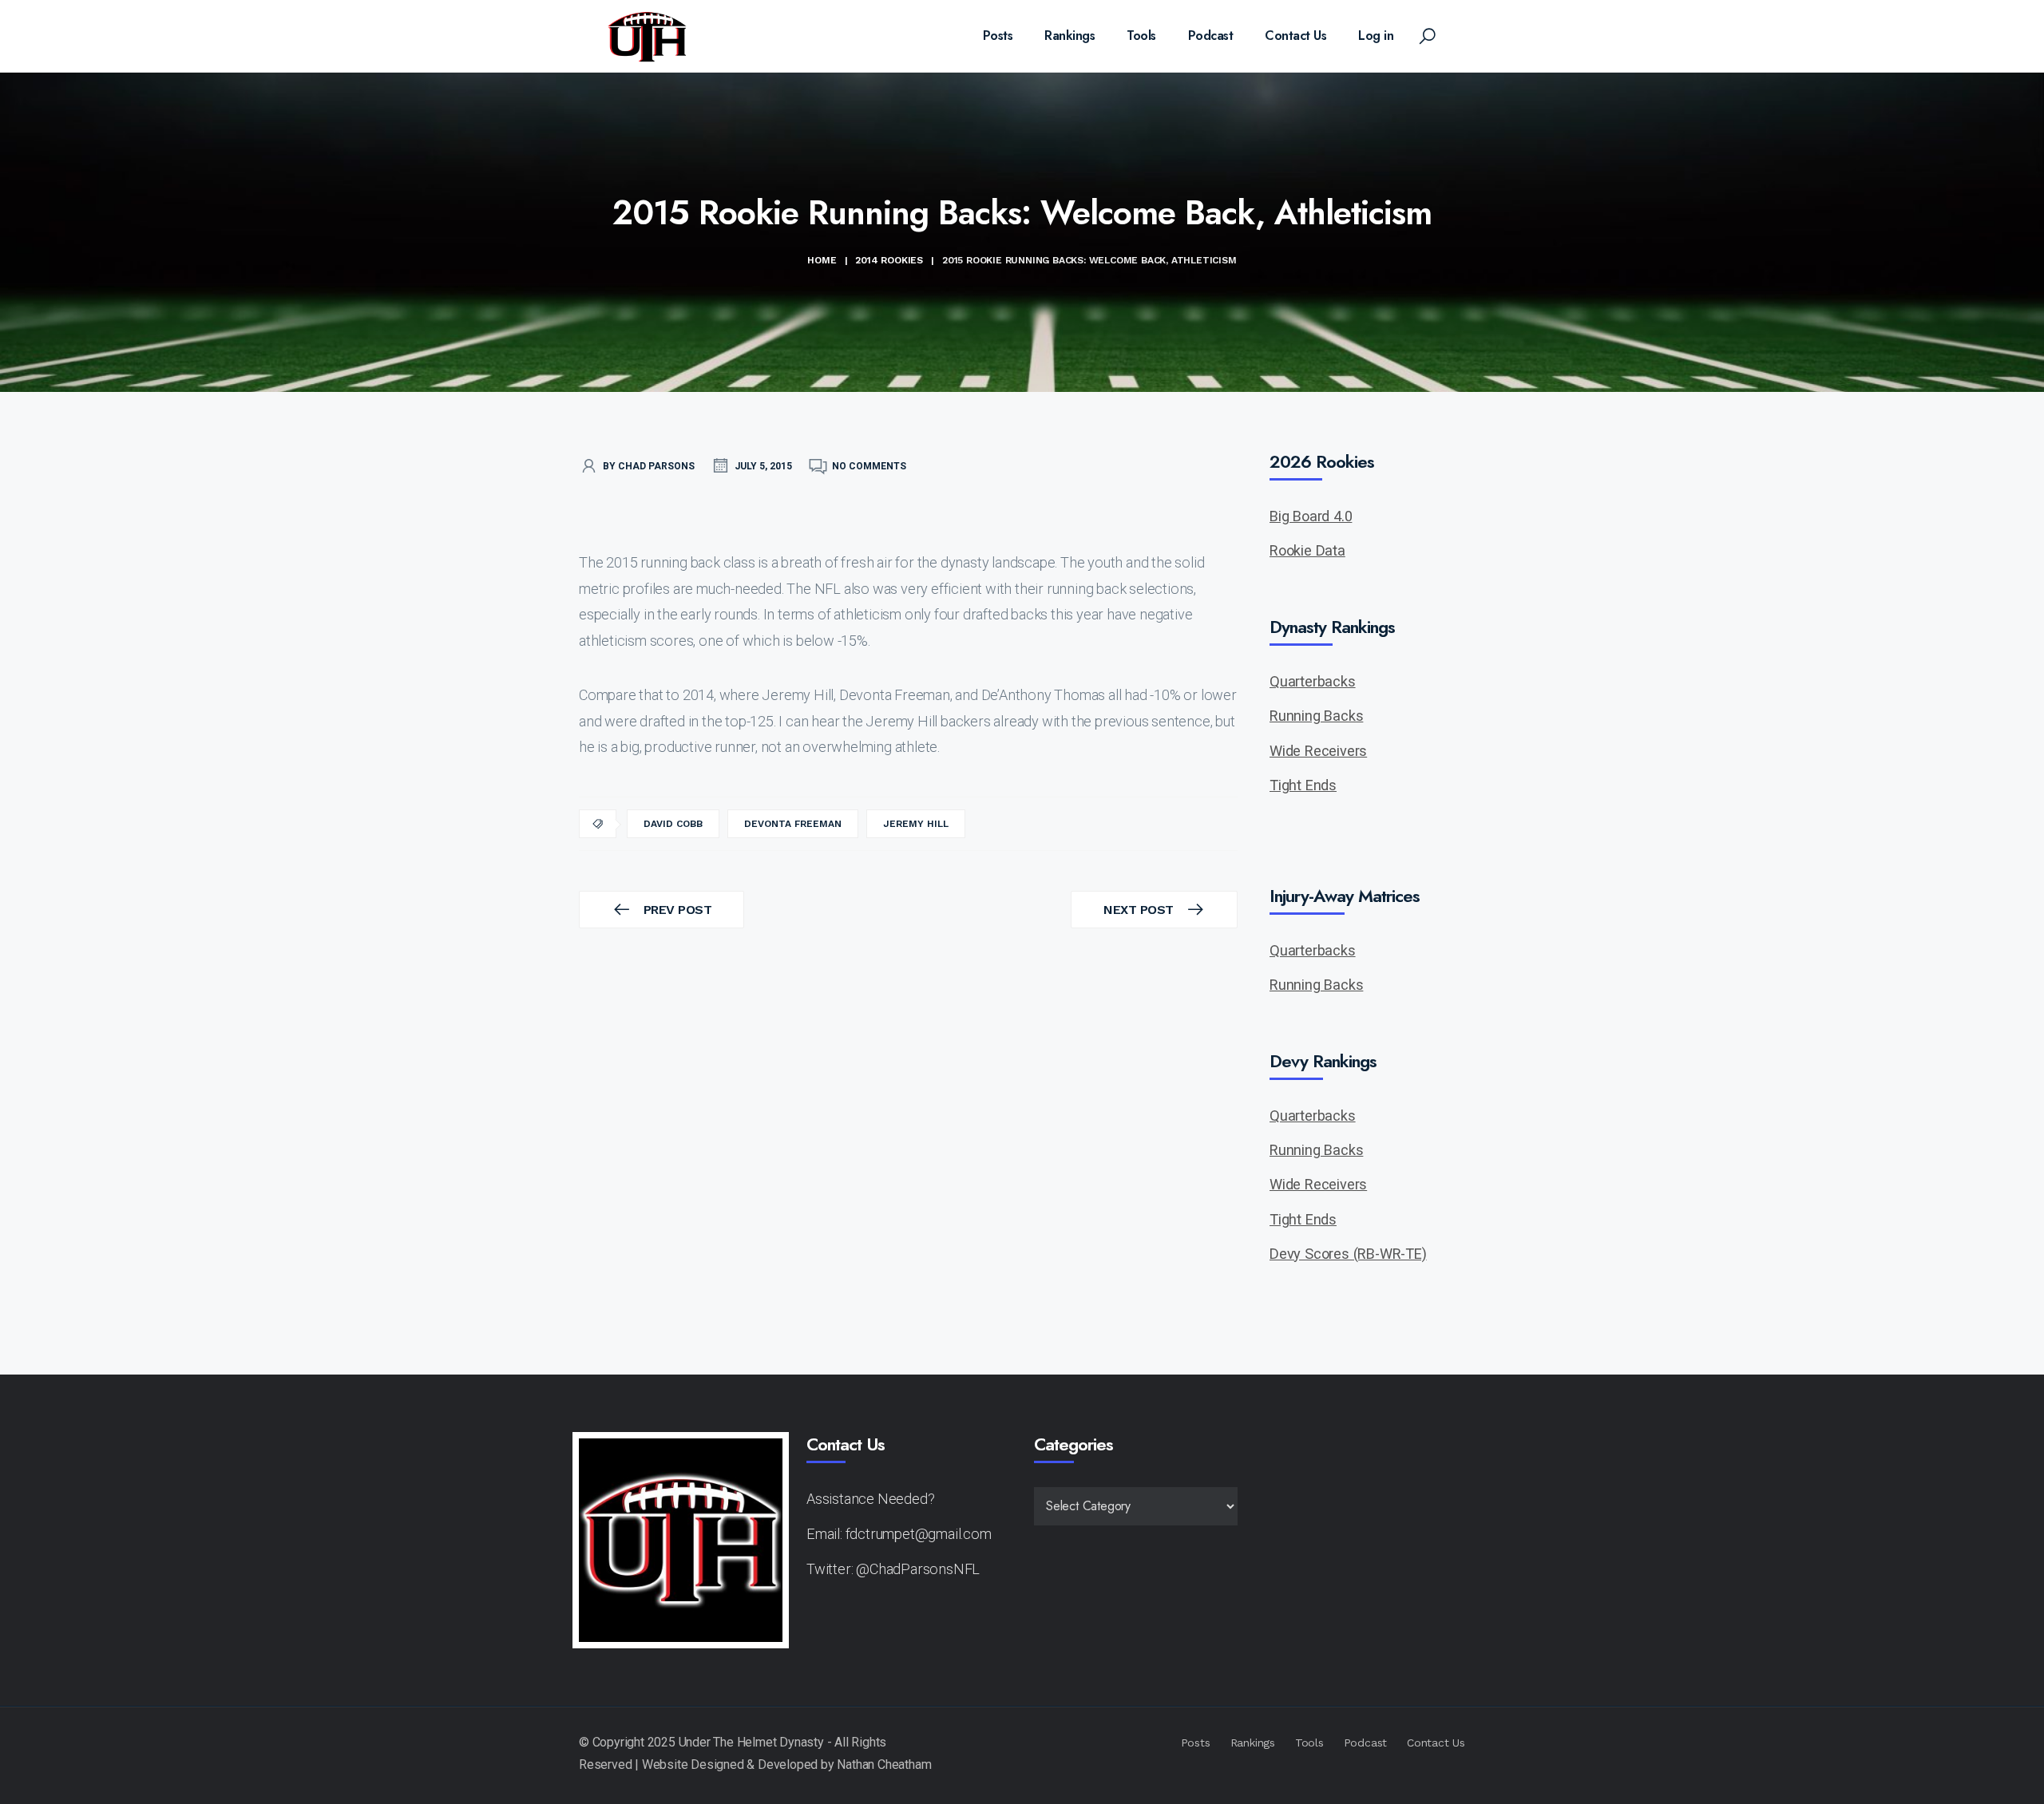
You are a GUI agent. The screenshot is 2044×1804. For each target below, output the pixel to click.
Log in (1376, 36)
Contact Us (1295, 36)
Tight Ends (1303, 785)
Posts (998, 36)
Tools (1141, 36)
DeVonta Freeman (793, 824)
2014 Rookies (889, 260)
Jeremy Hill (916, 824)
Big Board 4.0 (1311, 516)
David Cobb (673, 824)
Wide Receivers (1318, 751)
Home (822, 260)
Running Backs (1316, 716)
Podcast (1211, 36)
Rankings (1070, 36)
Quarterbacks (1313, 681)
